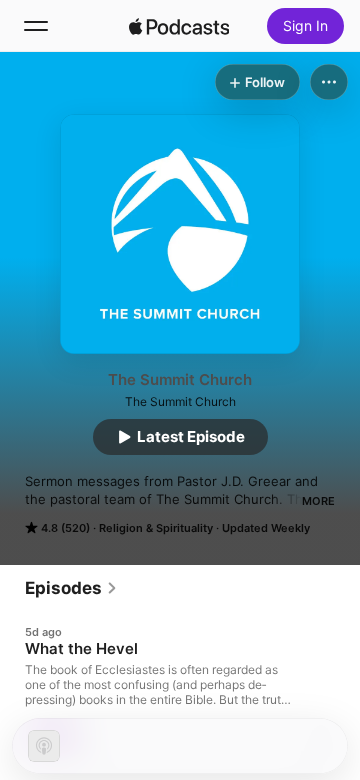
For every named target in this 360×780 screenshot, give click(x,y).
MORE (318, 501)
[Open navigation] (36, 26)
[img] (179, 26)
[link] (71, 588)
